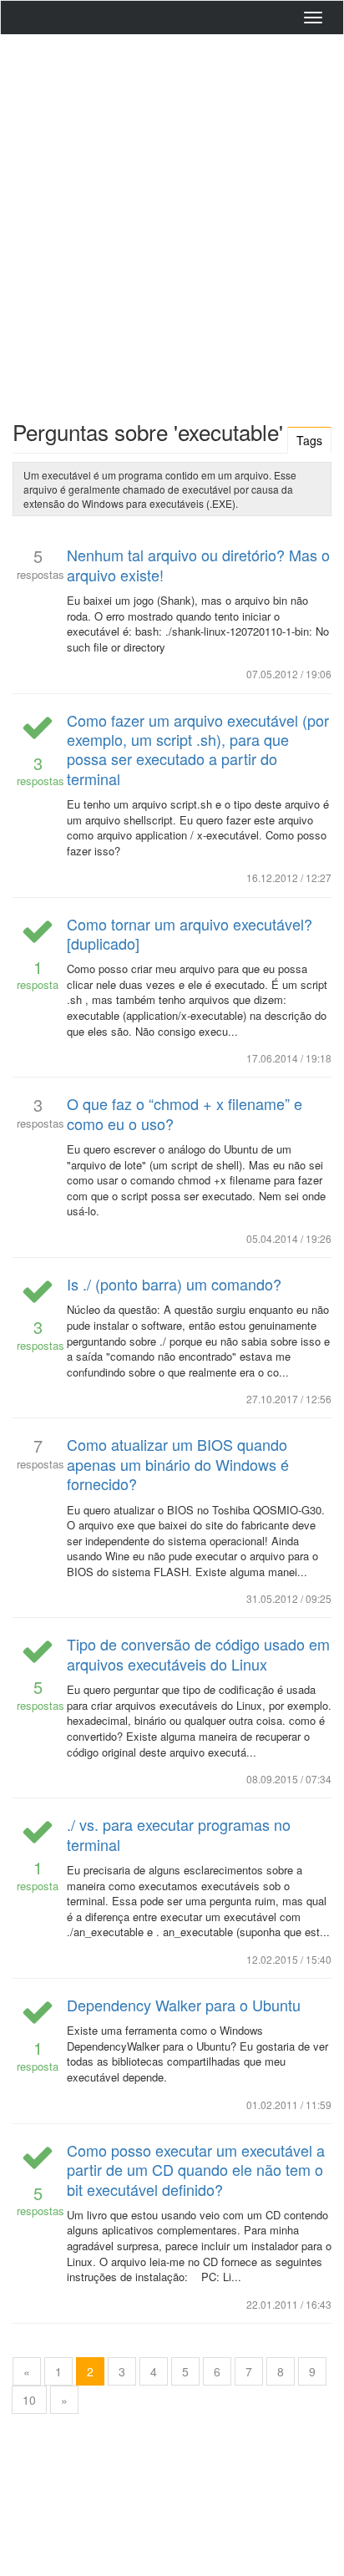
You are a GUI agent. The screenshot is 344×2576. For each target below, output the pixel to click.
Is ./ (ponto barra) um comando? (174, 1284)
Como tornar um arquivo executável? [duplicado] (190, 933)
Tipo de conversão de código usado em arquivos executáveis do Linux (198, 1653)
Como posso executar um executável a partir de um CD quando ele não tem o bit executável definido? (196, 2170)
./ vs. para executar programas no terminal (179, 1834)
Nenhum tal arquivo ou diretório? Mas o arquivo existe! (198, 564)
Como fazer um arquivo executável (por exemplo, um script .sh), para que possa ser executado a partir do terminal (198, 749)
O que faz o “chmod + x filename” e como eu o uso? (185, 1113)
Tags (309, 440)
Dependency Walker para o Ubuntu (184, 2005)
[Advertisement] (172, 223)
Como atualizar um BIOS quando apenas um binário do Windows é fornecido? (178, 1464)
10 (29, 2400)
